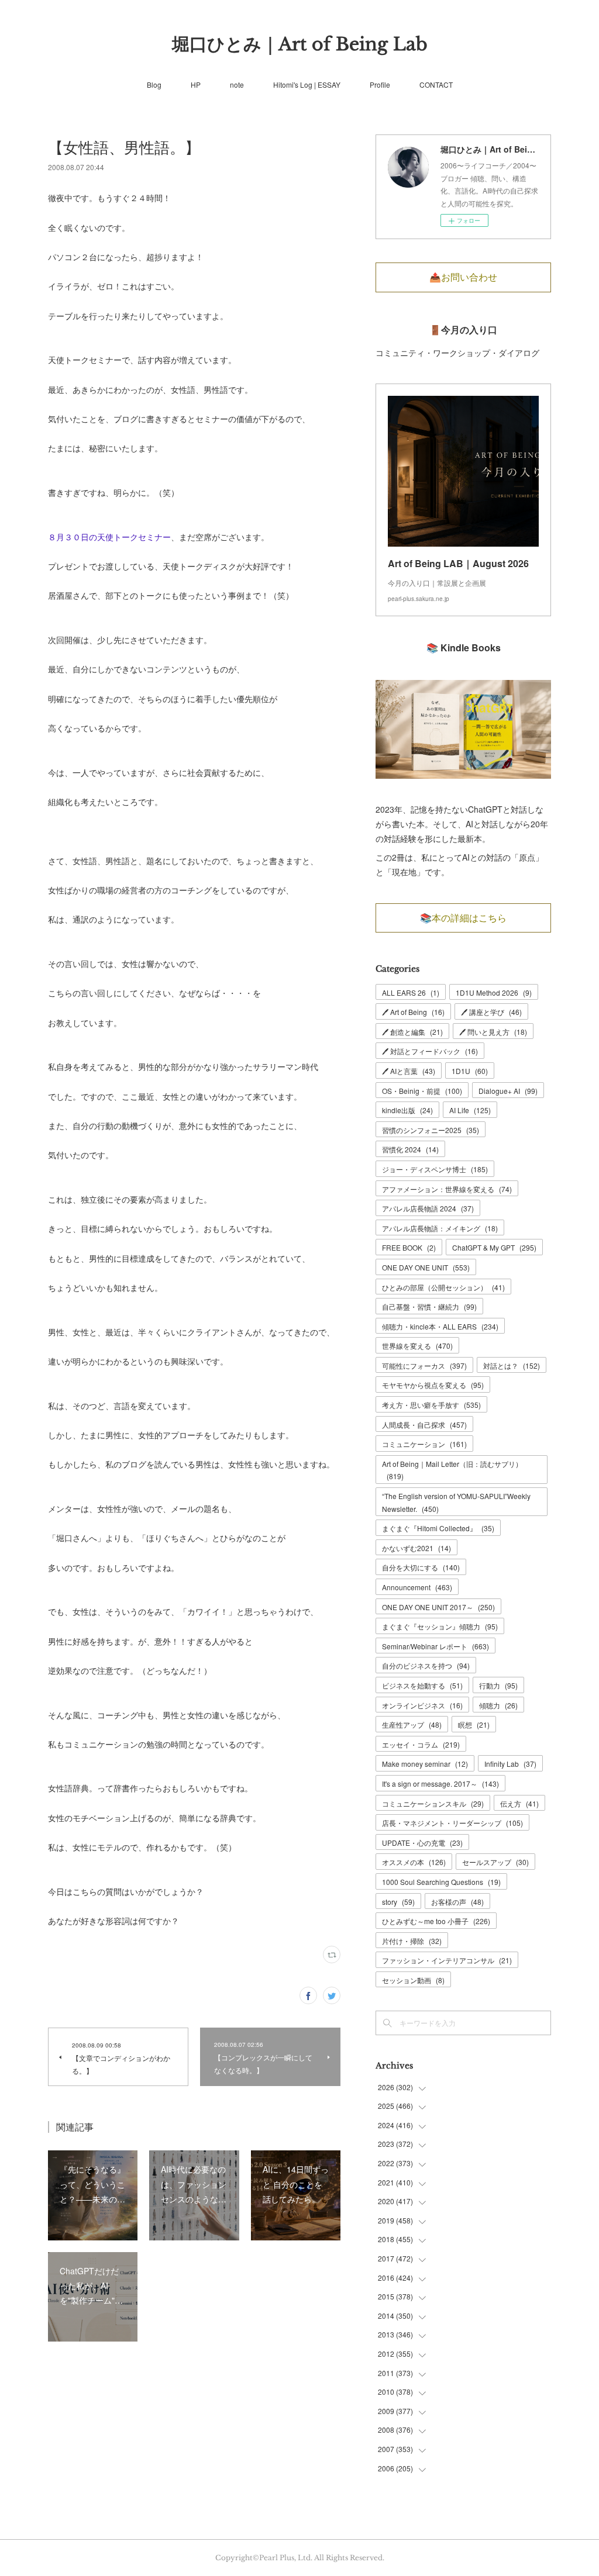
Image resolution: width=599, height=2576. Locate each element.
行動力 (498, 1685)
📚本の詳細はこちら (463, 918)
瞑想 (474, 1724)
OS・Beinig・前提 (422, 1091)
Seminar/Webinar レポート (436, 1646)
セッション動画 (413, 1980)
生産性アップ (412, 1724)
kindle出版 (407, 1110)
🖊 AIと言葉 (409, 1071)
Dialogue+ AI (508, 1091)
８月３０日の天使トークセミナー (109, 537)
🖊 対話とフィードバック (430, 1051)
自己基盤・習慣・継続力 (429, 1306)
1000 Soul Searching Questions (441, 1882)
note (237, 84)
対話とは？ (512, 1365)
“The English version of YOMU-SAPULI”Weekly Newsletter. (456, 1502)
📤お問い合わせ (463, 277)
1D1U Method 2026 (494, 992)
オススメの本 (414, 1862)
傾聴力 (498, 1705)
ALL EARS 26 (411, 992)
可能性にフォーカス (424, 1365)
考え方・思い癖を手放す (431, 1405)
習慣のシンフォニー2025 (431, 1130)
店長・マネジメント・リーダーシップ (452, 1823)
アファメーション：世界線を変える (447, 1189)
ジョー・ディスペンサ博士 (435, 1169)
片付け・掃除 (412, 1941)
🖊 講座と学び (491, 1012)
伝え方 (519, 1803)
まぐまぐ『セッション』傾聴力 (440, 1626)
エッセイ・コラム (421, 1744)
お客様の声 (457, 1902)
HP (196, 84)
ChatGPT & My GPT (494, 1247)
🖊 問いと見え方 (493, 1032)
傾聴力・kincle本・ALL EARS (440, 1326)
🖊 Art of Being (413, 1012)
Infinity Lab (510, 1764)
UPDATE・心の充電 (422, 1843)
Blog (154, 84)
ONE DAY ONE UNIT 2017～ (438, 1607)
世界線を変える (417, 1346)
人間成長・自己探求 (424, 1425)
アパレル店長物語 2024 (428, 1208)
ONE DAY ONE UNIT (426, 1267)
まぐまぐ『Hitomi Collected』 (438, 1528)
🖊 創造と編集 (412, 1032)
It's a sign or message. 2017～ (440, 1783)
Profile (380, 84)
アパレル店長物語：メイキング (440, 1228)
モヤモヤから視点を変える (433, 1385)
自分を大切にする (421, 1567)
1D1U (470, 1071)
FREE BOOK (409, 1247)
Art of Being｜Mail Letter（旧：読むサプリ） (452, 1470)
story (398, 1902)
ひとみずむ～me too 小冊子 (436, 1921)
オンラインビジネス (422, 1705)
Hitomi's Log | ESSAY (307, 84)
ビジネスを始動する (422, 1685)
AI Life (470, 1110)
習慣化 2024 (410, 1149)
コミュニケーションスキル (433, 1803)
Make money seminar (425, 1764)
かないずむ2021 (416, 1548)
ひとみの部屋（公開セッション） (443, 1287)
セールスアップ (495, 1862)
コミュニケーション (424, 1444)
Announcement (417, 1587)
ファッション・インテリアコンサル (447, 1960)
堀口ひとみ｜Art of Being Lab (300, 44)
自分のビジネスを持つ (426, 1665)
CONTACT (436, 84)
